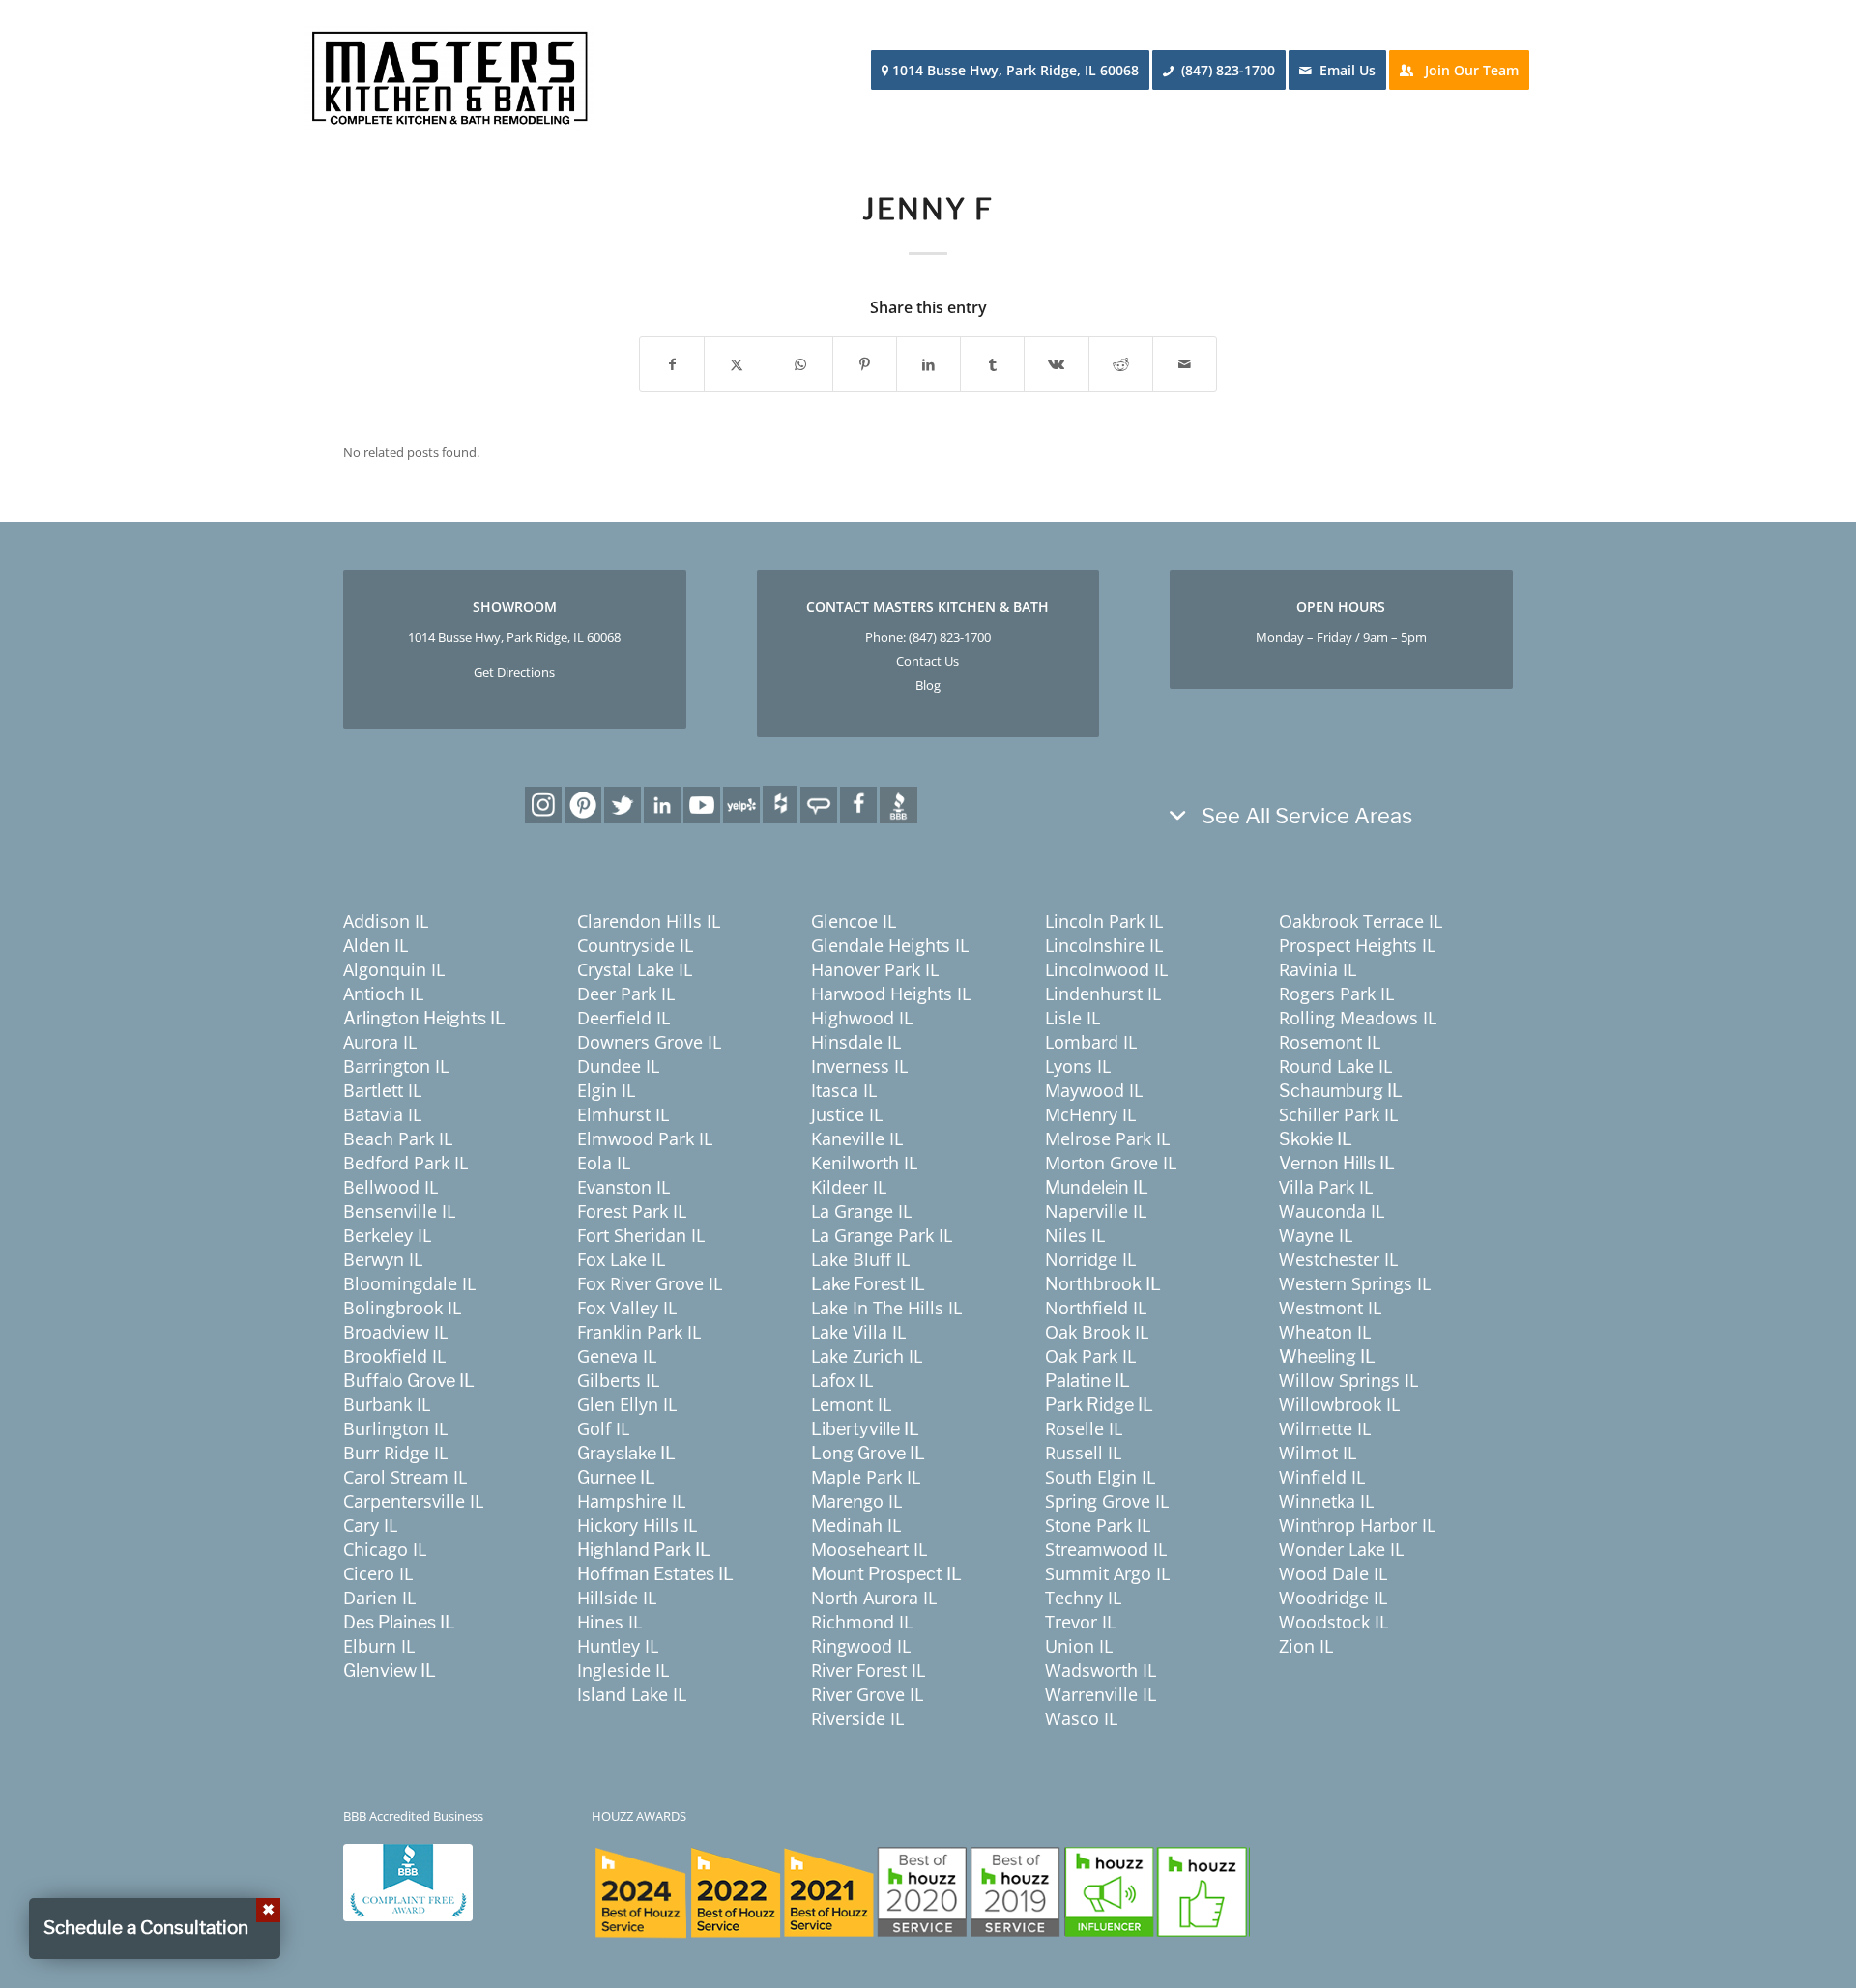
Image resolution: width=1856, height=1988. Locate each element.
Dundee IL (618, 1066)
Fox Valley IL (627, 1308)
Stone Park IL (1098, 1525)
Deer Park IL (626, 994)
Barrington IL (396, 1066)
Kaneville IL (857, 1138)
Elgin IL (606, 1090)
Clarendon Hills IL (649, 921)
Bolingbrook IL (402, 1308)
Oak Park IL (1090, 1356)
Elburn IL (379, 1646)
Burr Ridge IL (395, 1453)
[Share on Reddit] (1121, 364)
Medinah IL (856, 1525)
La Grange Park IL (882, 1235)
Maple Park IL (866, 1477)
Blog (928, 685)
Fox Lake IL (621, 1259)
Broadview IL (395, 1332)
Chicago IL (385, 1549)
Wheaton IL (1325, 1332)
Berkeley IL (387, 1235)
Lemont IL (851, 1404)
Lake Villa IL (858, 1332)
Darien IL (379, 1598)
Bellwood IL (391, 1187)
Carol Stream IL (405, 1477)
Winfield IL (1322, 1477)
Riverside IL (857, 1718)
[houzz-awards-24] (921, 1892)
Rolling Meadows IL (1358, 1018)
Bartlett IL (382, 1090)
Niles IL (1075, 1235)
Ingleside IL (623, 1670)
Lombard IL (1091, 1042)
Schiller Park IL (1338, 1114)
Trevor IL (1080, 1622)
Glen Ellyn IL (627, 1404)
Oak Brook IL (1097, 1332)
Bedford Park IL (406, 1163)
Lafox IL (842, 1380)
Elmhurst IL (623, 1114)
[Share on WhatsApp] (800, 364)
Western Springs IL (1355, 1283)
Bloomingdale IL (409, 1283)
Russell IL (1083, 1453)
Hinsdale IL (856, 1042)
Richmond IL (862, 1622)
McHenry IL (1090, 1114)
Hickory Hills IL (637, 1525)
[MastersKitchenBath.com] (449, 71)
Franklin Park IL (639, 1332)
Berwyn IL (383, 1259)
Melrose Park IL (1107, 1138)
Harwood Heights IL (891, 994)
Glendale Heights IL (890, 945)
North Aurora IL (874, 1598)
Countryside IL (635, 945)
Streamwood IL (1106, 1549)
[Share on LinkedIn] (928, 364)
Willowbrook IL (1339, 1404)
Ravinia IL (1318, 969)
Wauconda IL (1332, 1211)
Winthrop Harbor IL (1357, 1525)
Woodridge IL (1333, 1598)
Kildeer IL (849, 1187)
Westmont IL (1330, 1308)
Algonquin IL (394, 969)
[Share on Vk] (1056, 364)
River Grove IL (867, 1694)
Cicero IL (378, 1573)
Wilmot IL (1318, 1453)
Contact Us (928, 661)
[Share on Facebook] (672, 364)
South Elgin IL (1100, 1477)
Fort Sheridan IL (641, 1235)
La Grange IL (861, 1211)
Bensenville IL (399, 1211)
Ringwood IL (861, 1646)
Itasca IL (844, 1090)
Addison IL (386, 921)
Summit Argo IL (1107, 1573)
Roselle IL (1084, 1428)
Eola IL (604, 1163)
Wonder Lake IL (1341, 1549)
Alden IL (376, 945)
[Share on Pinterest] (865, 364)
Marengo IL (856, 1501)
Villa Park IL (1326, 1187)
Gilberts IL (618, 1380)
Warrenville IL (1101, 1694)
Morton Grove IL (1111, 1163)
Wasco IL (1081, 1718)
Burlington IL (395, 1428)
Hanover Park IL (875, 969)
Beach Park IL (398, 1138)
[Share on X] (736, 364)
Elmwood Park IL (645, 1138)
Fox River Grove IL (650, 1283)
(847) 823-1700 (950, 637)
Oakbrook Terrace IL (1361, 921)
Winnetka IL (1326, 1501)
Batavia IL (382, 1114)
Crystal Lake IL (635, 969)
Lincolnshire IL (1104, 945)
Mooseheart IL (869, 1549)
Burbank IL (387, 1404)
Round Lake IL (1335, 1066)
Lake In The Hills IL (886, 1308)
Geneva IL (617, 1356)
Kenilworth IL (864, 1163)
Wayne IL (1316, 1235)
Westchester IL (1338, 1259)
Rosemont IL (1330, 1042)
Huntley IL (618, 1646)
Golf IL (603, 1428)
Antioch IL (383, 994)
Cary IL (370, 1525)
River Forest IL (868, 1670)
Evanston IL (623, 1187)
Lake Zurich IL (867, 1356)
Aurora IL (380, 1042)
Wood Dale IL (1333, 1573)
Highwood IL (862, 1018)
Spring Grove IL (1107, 1501)
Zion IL (1306, 1646)
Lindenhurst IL (1103, 994)
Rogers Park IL (1336, 994)
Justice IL (847, 1114)
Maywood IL (1094, 1090)
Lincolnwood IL (1106, 969)
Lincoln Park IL (1104, 921)
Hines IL (609, 1622)
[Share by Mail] (1185, 364)
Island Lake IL (632, 1694)
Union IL (1079, 1646)
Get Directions (514, 672)
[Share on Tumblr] (992, 364)
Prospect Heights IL (1357, 945)
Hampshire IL (631, 1501)
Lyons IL (1078, 1066)
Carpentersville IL (413, 1501)
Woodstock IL (1334, 1622)
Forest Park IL (632, 1211)
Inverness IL (859, 1066)
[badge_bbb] (408, 1883)
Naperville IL (1096, 1211)
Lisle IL (1073, 1018)
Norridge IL (1090, 1259)
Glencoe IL (854, 921)
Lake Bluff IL (860, 1259)
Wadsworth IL (1101, 1670)
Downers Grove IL (649, 1042)
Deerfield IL (623, 1018)
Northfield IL (1096, 1308)
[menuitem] (1016, 71)
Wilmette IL (1325, 1428)
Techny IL (1083, 1598)
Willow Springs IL (1348, 1380)
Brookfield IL (394, 1356)
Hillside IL (617, 1598)
